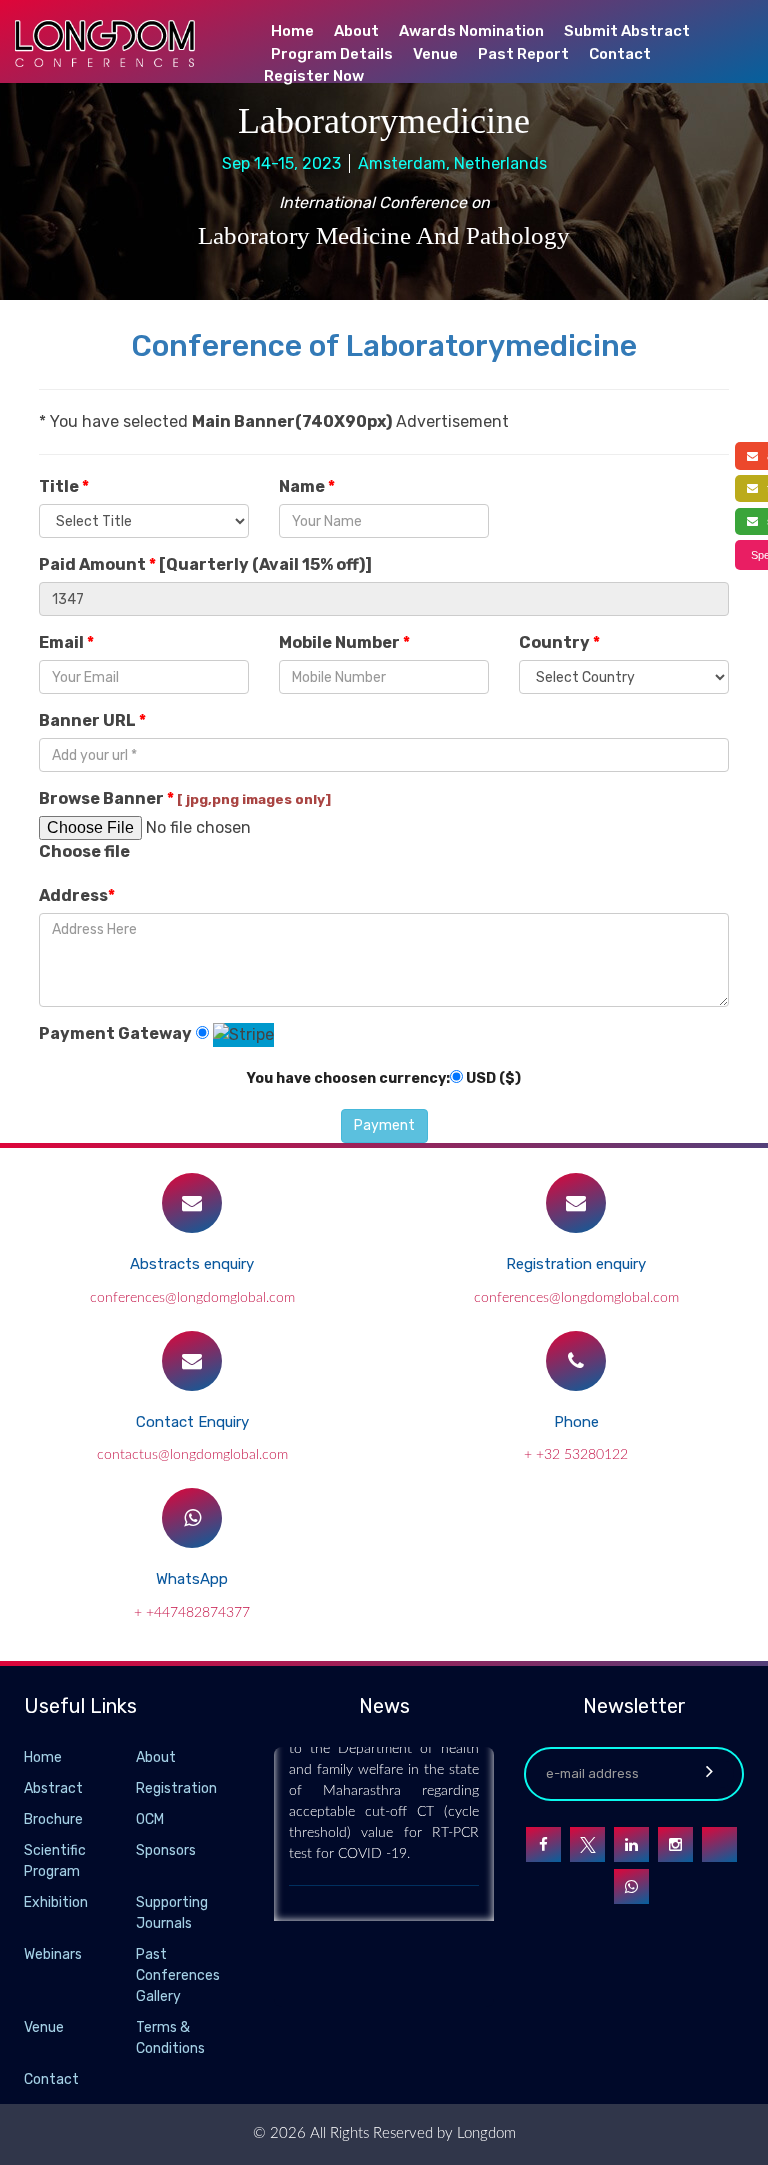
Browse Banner (185, 798)
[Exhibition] (134, 1903)
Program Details (332, 54)
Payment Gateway (115, 1033)
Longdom (484, 2133)
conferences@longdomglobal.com (192, 1298)
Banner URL (92, 720)
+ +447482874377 (192, 1613)
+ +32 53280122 (576, 1455)
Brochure (53, 1819)
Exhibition (56, 1902)
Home (292, 31)
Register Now (314, 76)
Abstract (53, 1788)
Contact (620, 54)
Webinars (53, 1954)
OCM (150, 1819)
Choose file (84, 851)
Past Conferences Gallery (178, 1975)
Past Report (523, 54)
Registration (176, 1788)
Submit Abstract (627, 31)
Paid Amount (205, 564)
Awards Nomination (471, 31)
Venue (435, 54)
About (356, 31)
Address (77, 895)
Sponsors (166, 1850)
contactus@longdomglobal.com (192, 1455)
